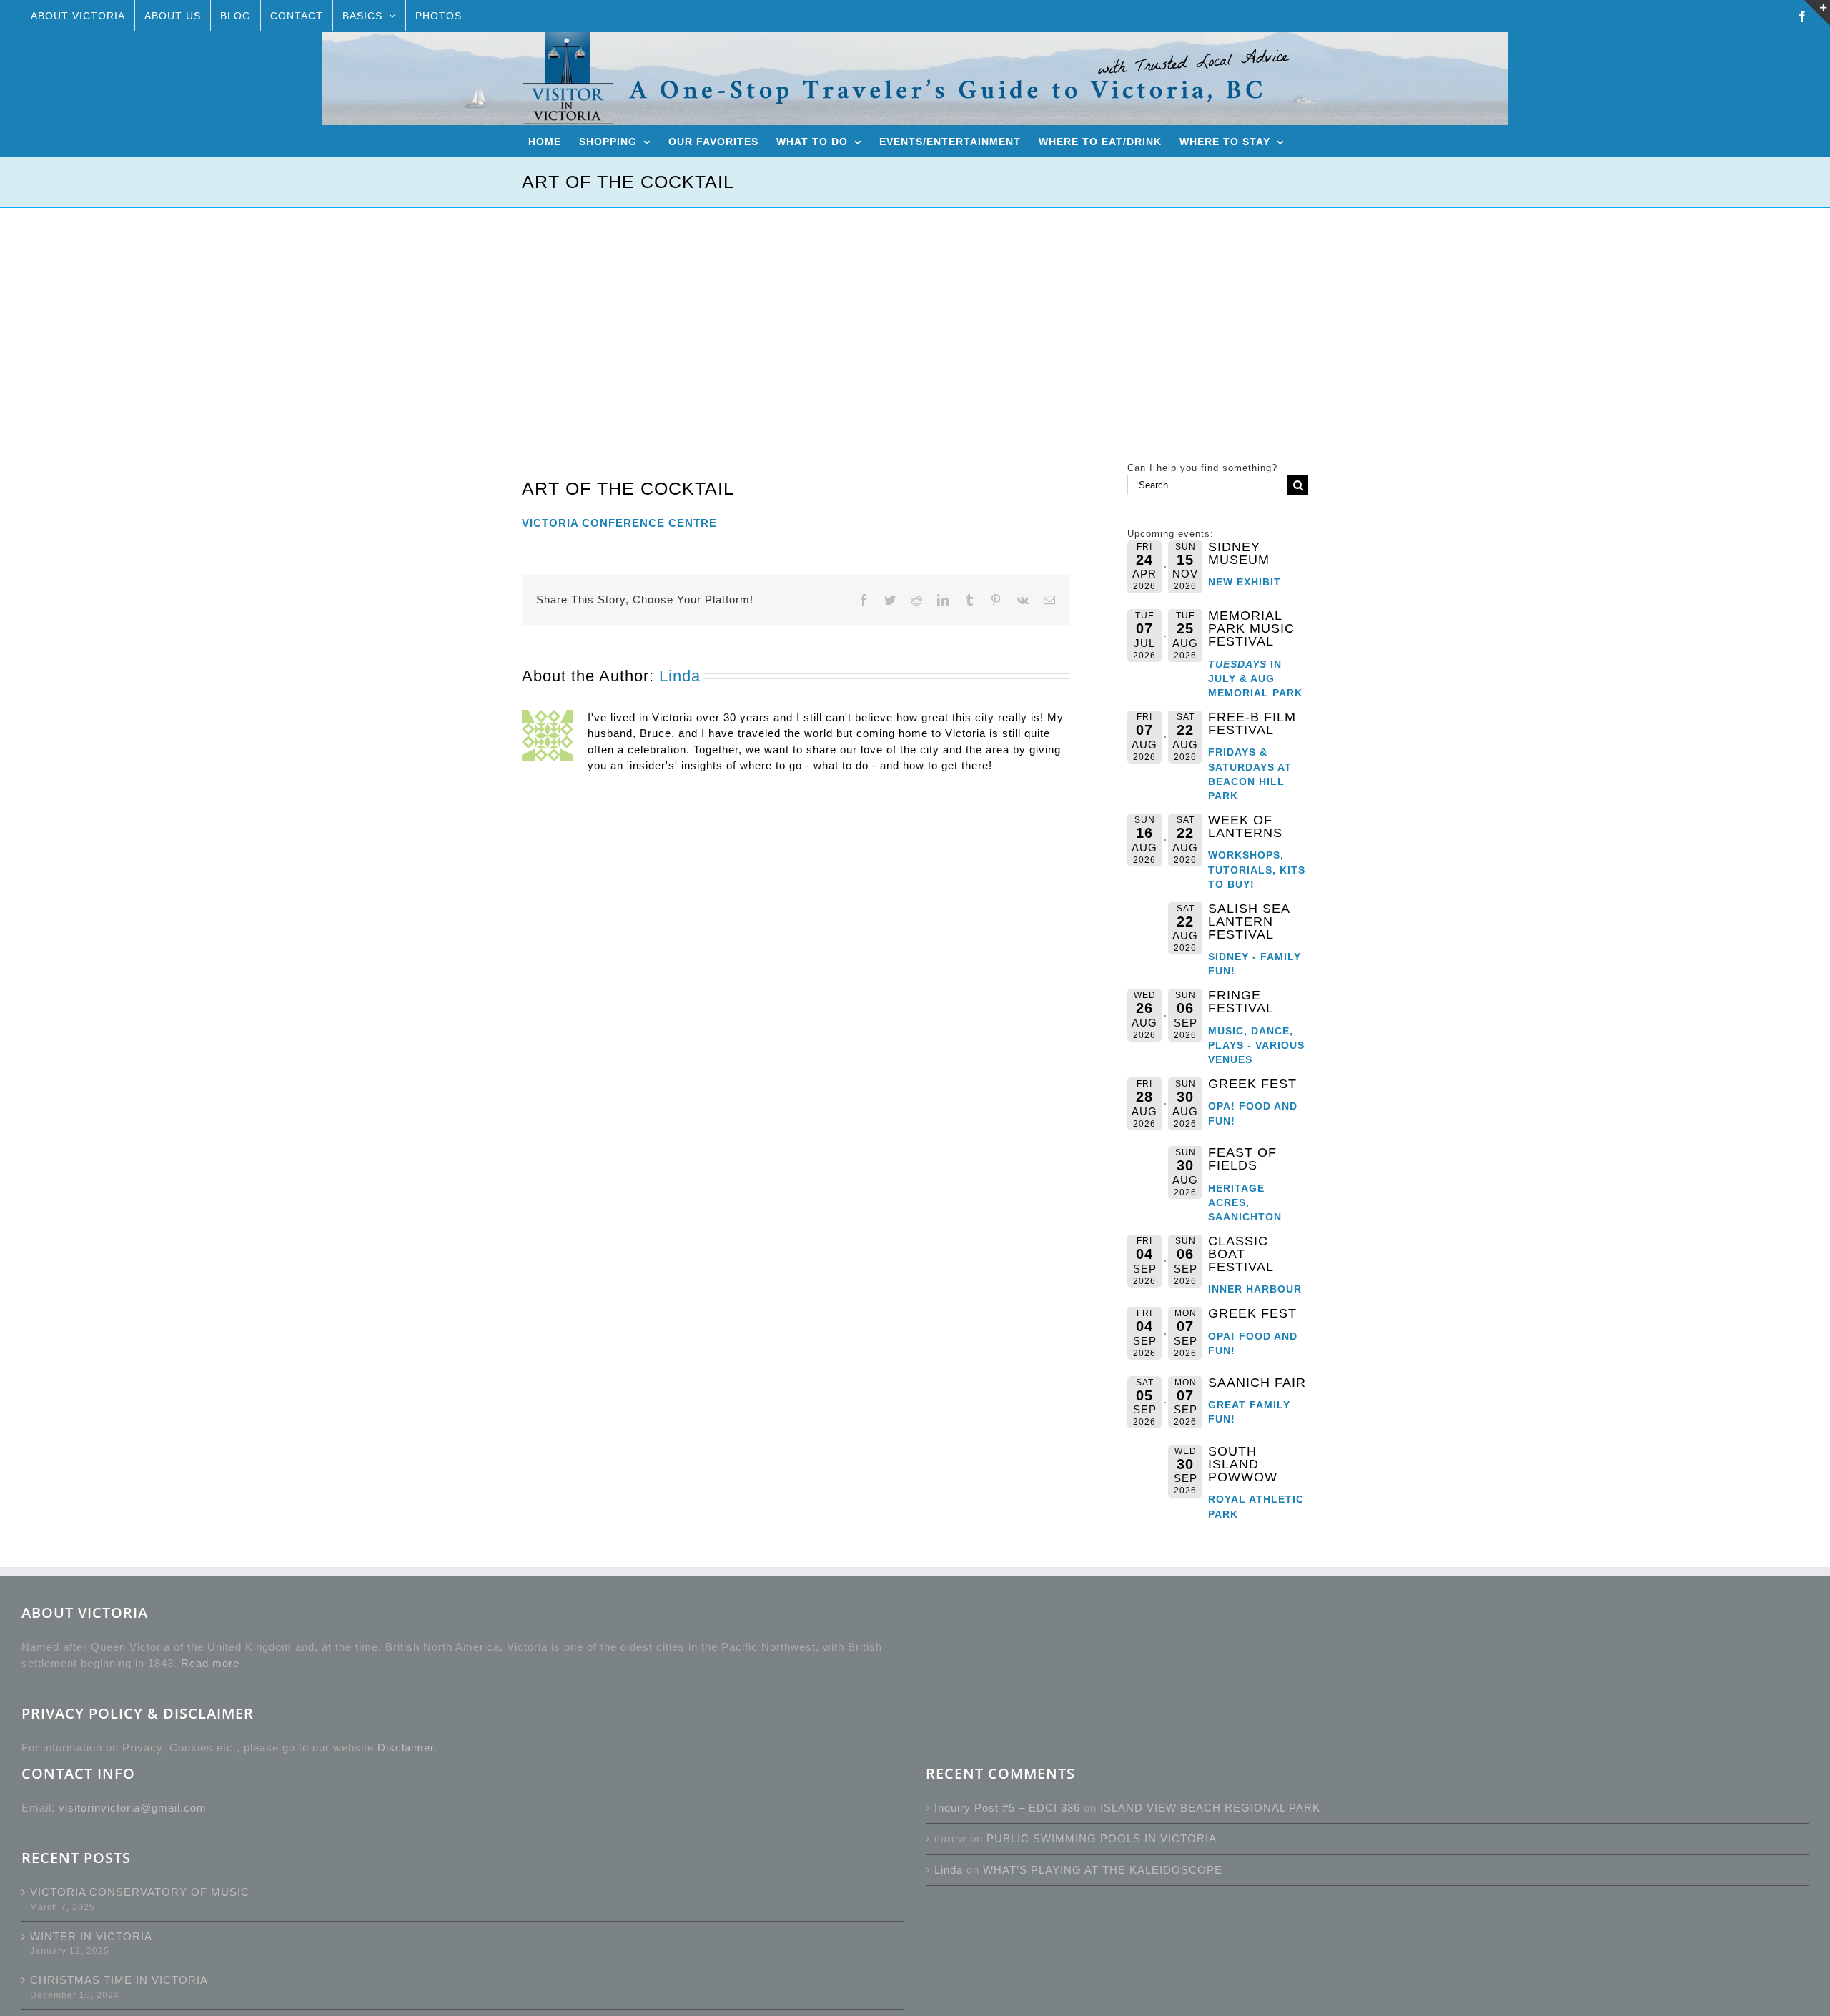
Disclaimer (406, 1748)
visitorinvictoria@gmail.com (133, 1808)
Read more (210, 1663)
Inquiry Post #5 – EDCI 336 (1007, 1808)
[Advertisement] (915, 315)
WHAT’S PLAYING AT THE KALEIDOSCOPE (1103, 1870)
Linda (680, 676)
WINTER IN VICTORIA (91, 1936)
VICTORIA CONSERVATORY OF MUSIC (140, 1892)
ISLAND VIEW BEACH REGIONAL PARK (1210, 1808)
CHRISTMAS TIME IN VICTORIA (119, 1980)
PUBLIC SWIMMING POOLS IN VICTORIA (1102, 1838)
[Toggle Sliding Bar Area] (1817, 13)
